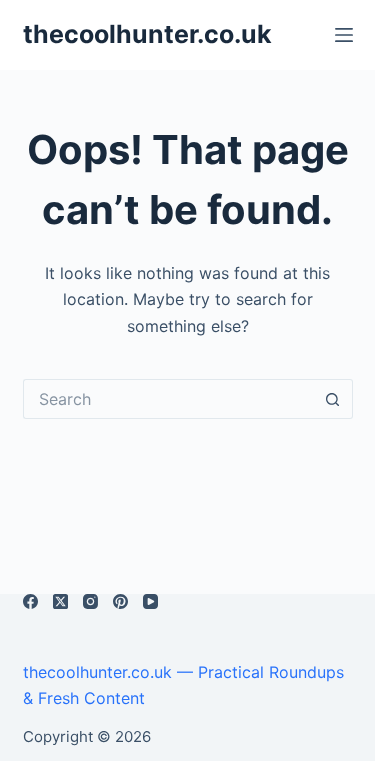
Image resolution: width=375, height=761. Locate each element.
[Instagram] (90, 601)
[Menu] (344, 35)
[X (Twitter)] (60, 601)
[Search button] (333, 399)
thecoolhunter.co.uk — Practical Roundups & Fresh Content (183, 685)
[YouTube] (150, 601)
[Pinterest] (120, 601)
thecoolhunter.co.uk (147, 34)
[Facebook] (30, 601)
